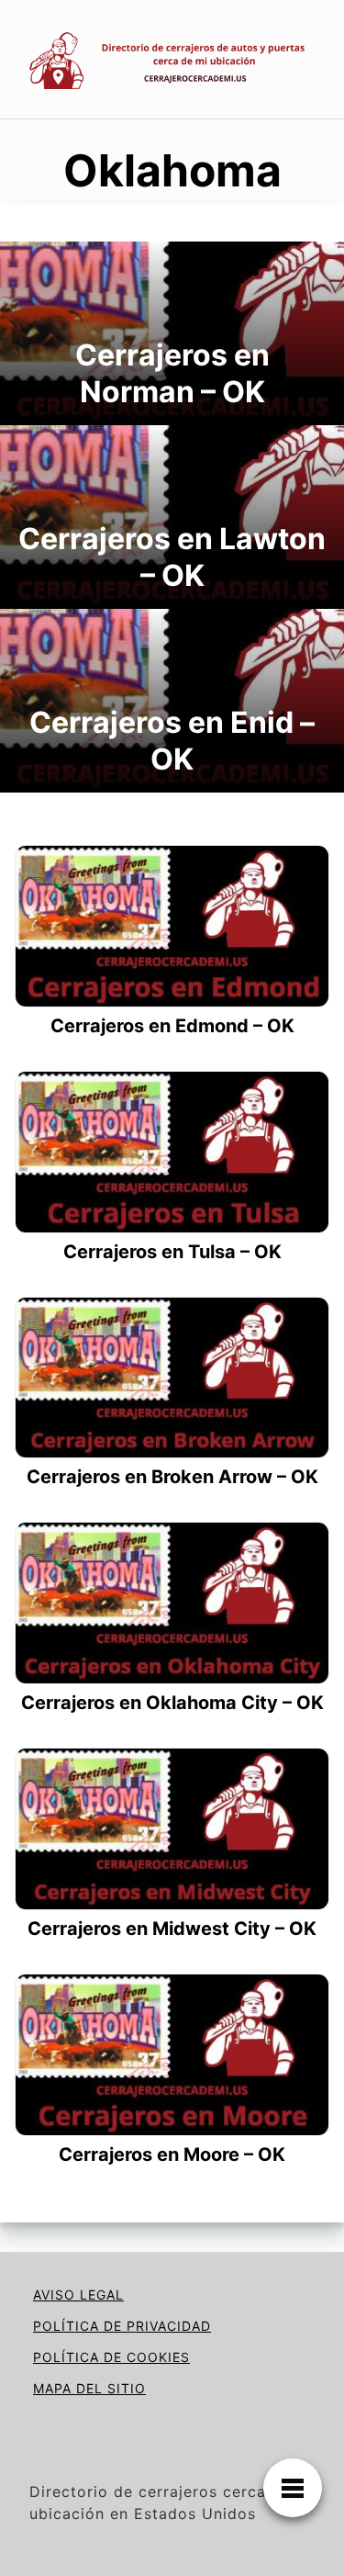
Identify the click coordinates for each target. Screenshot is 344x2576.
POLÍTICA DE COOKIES (111, 2357)
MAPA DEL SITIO (89, 2388)
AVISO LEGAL (78, 2295)
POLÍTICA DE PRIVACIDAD (122, 2326)
